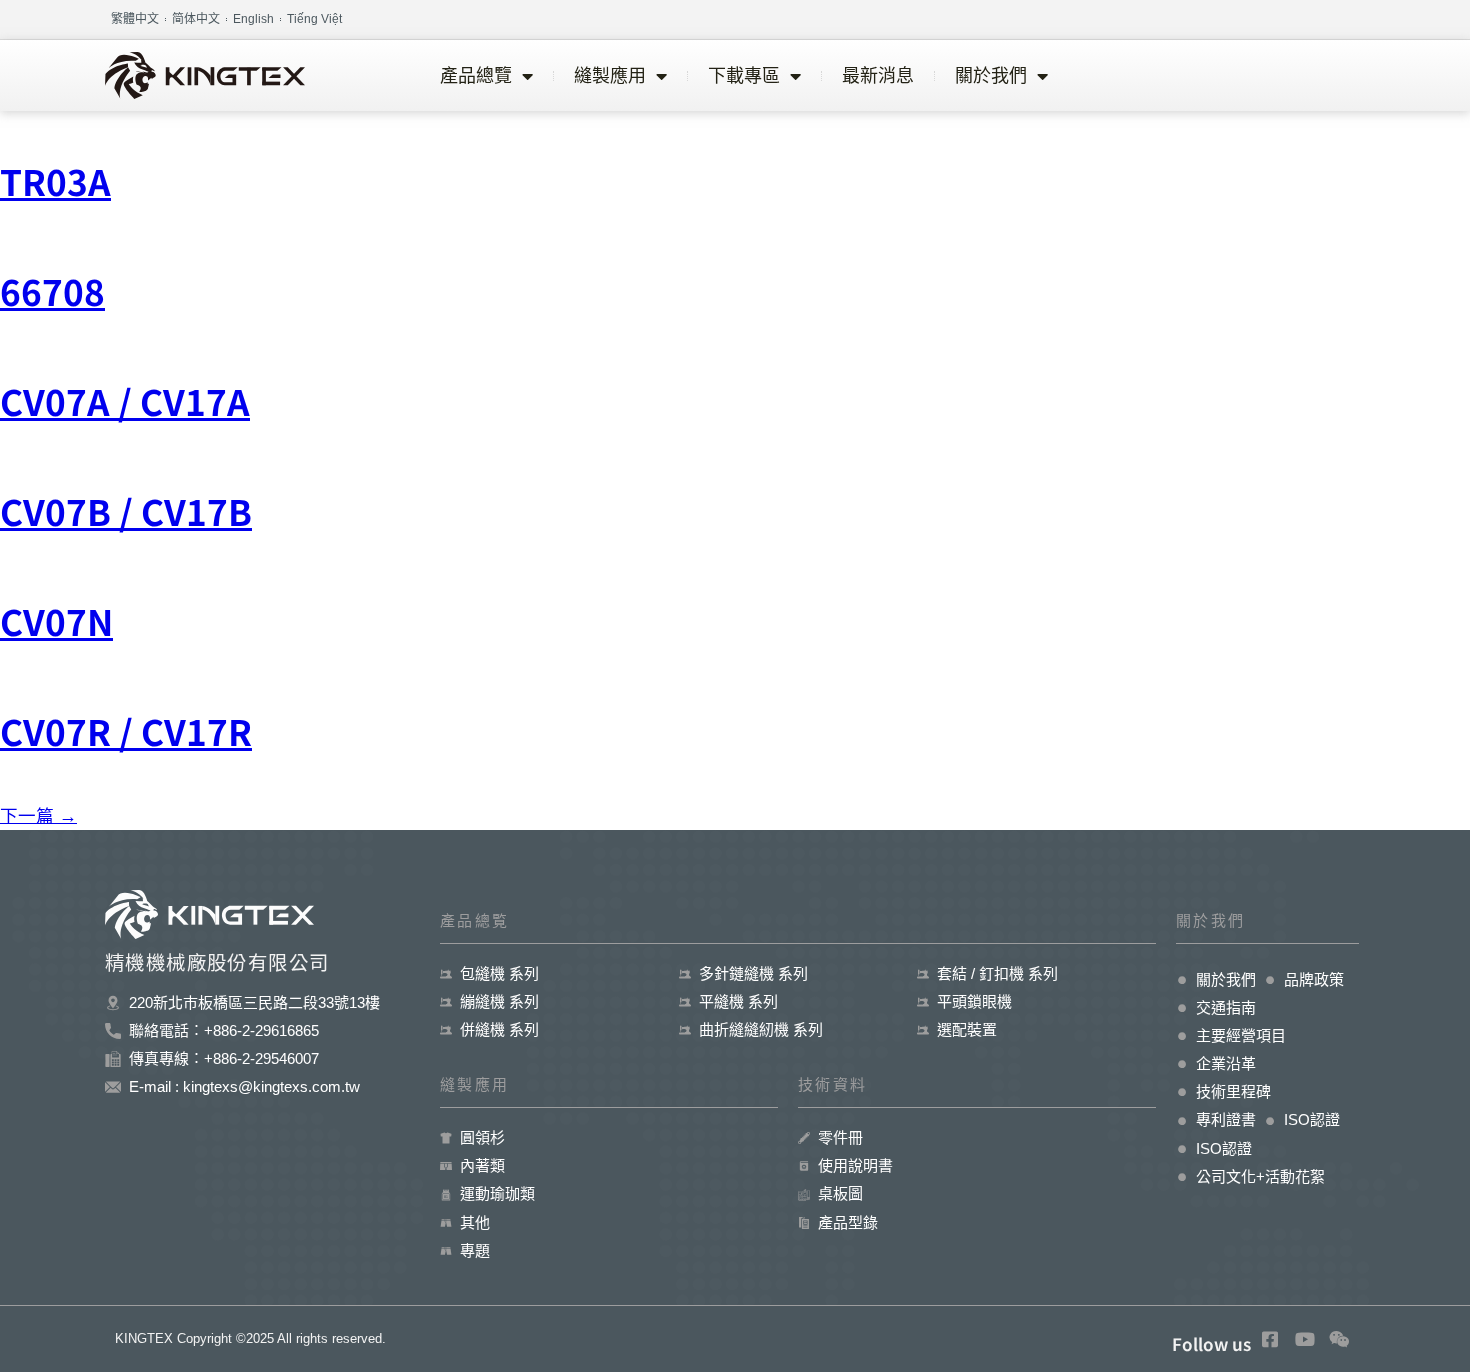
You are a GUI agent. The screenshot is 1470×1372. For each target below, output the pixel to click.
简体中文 (196, 19)
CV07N (56, 620)
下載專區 (744, 76)
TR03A (55, 180)
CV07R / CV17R (126, 730)
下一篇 (38, 816)
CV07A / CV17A (125, 400)
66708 (52, 290)
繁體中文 (135, 19)
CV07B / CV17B (126, 510)
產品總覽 (476, 76)
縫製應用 (610, 76)
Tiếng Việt (314, 19)
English (253, 19)
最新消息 (878, 76)
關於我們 (991, 76)
